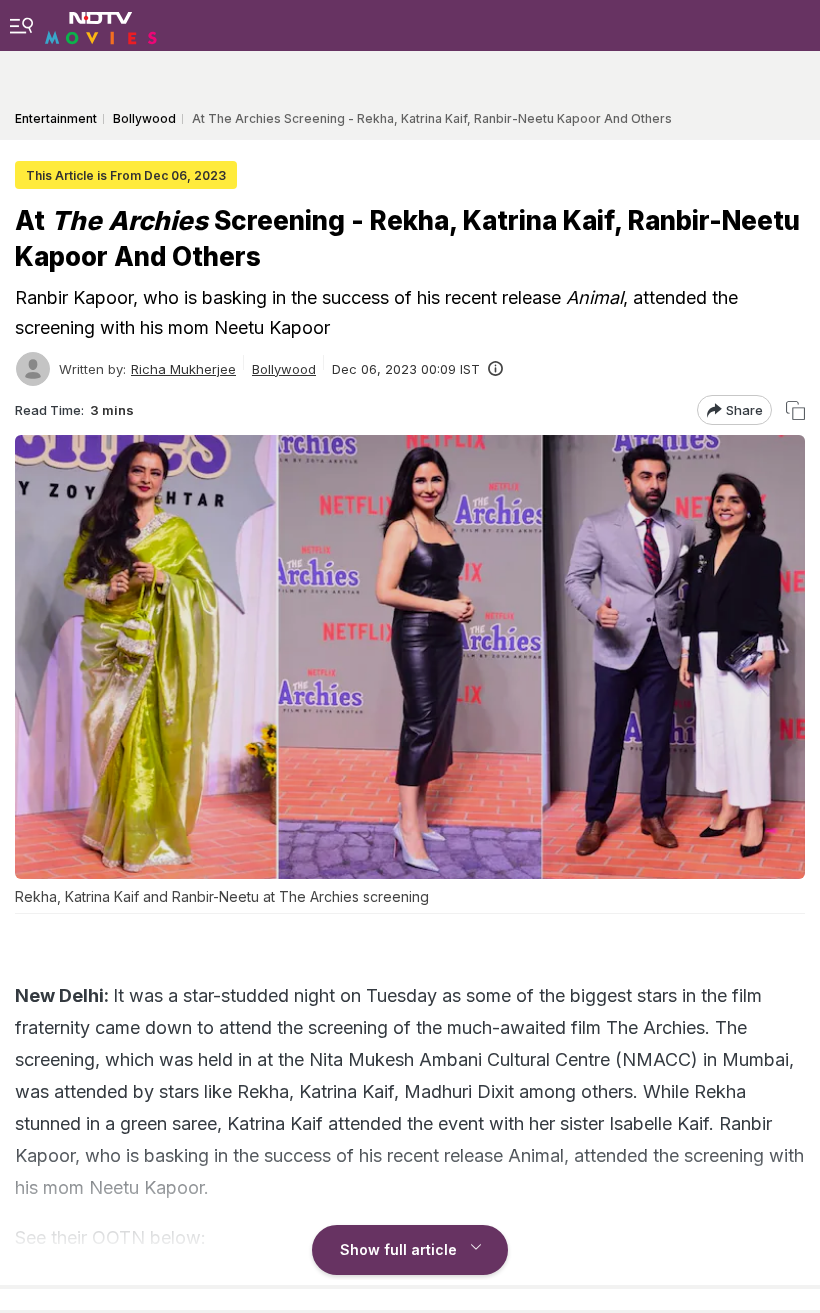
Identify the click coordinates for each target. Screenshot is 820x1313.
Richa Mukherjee (183, 369)
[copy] (795, 410)
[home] (101, 25)
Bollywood (284, 369)
